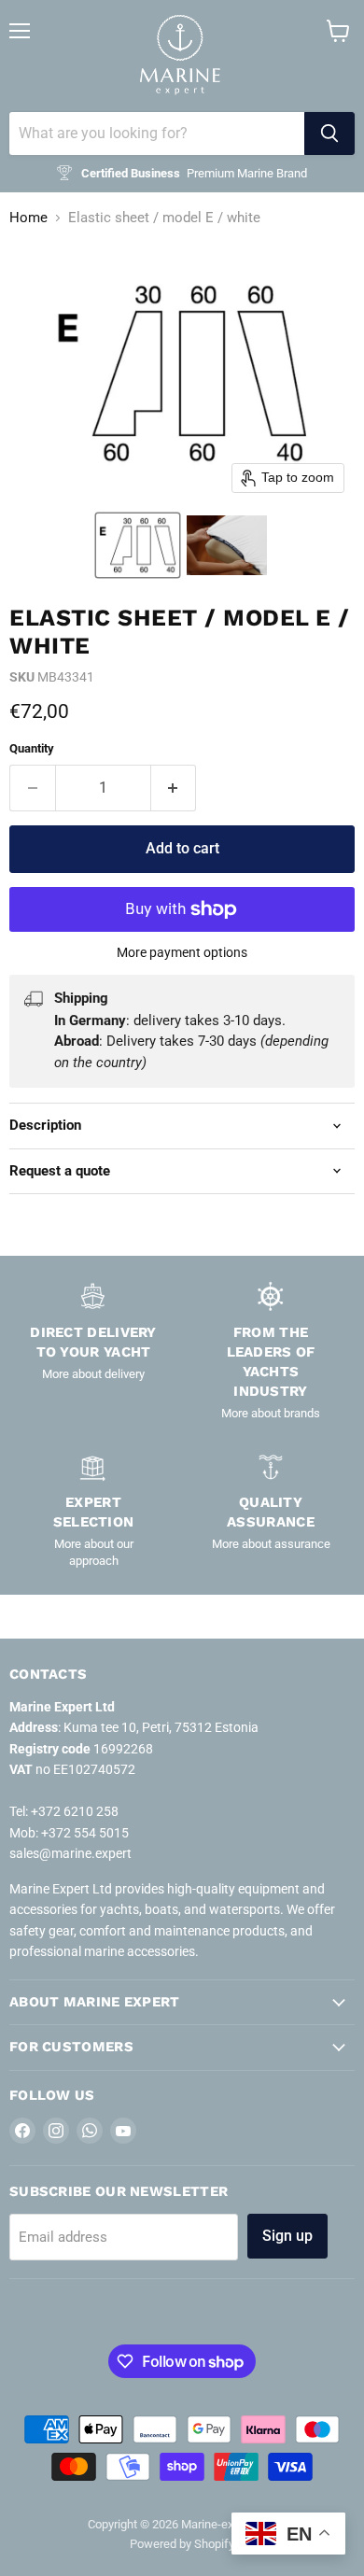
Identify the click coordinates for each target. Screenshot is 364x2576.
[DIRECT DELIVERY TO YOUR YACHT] (93, 1351)
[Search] (329, 134)
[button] (138, 545)
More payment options (182, 952)
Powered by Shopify (182, 2544)
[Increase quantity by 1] (174, 788)
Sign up (287, 2236)
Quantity (32, 748)
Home (28, 218)
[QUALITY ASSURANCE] (271, 1510)
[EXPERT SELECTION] (93, 1510)
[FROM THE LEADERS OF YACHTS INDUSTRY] (271, 1351)
